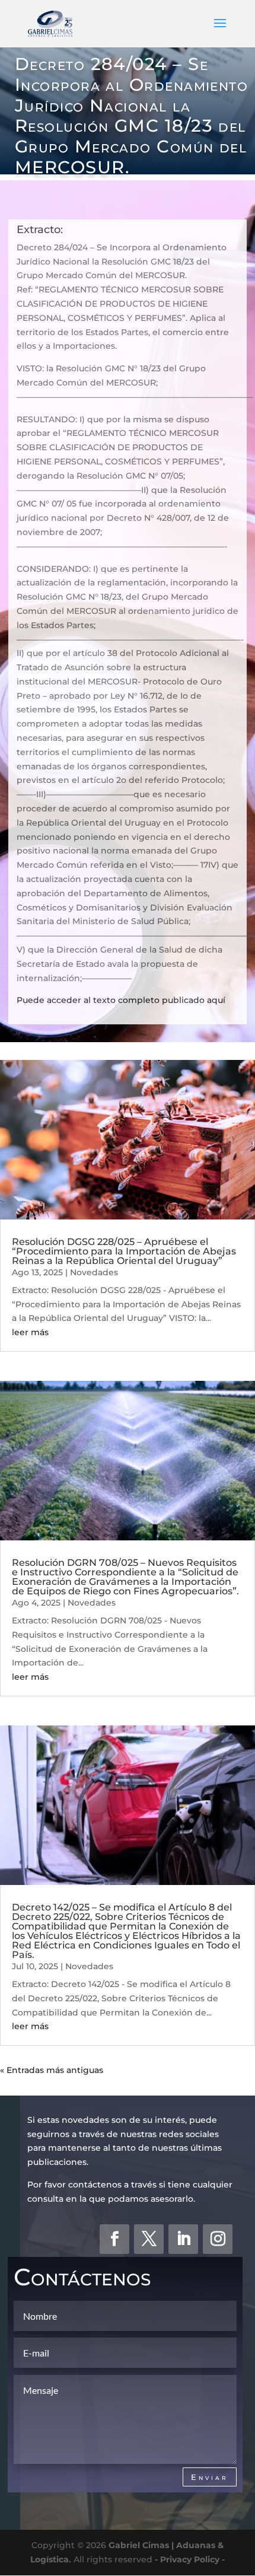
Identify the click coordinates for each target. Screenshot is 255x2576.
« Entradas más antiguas (52, 2070)
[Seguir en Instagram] (218, 2239)
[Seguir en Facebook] (114, 2239)
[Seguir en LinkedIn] (183, 2239)
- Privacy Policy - (190, 2559)
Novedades (94, 1272)
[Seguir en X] (149, 2239)
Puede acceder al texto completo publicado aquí (121, 1000)
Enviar (210, 2477)
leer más (30, 1332)
